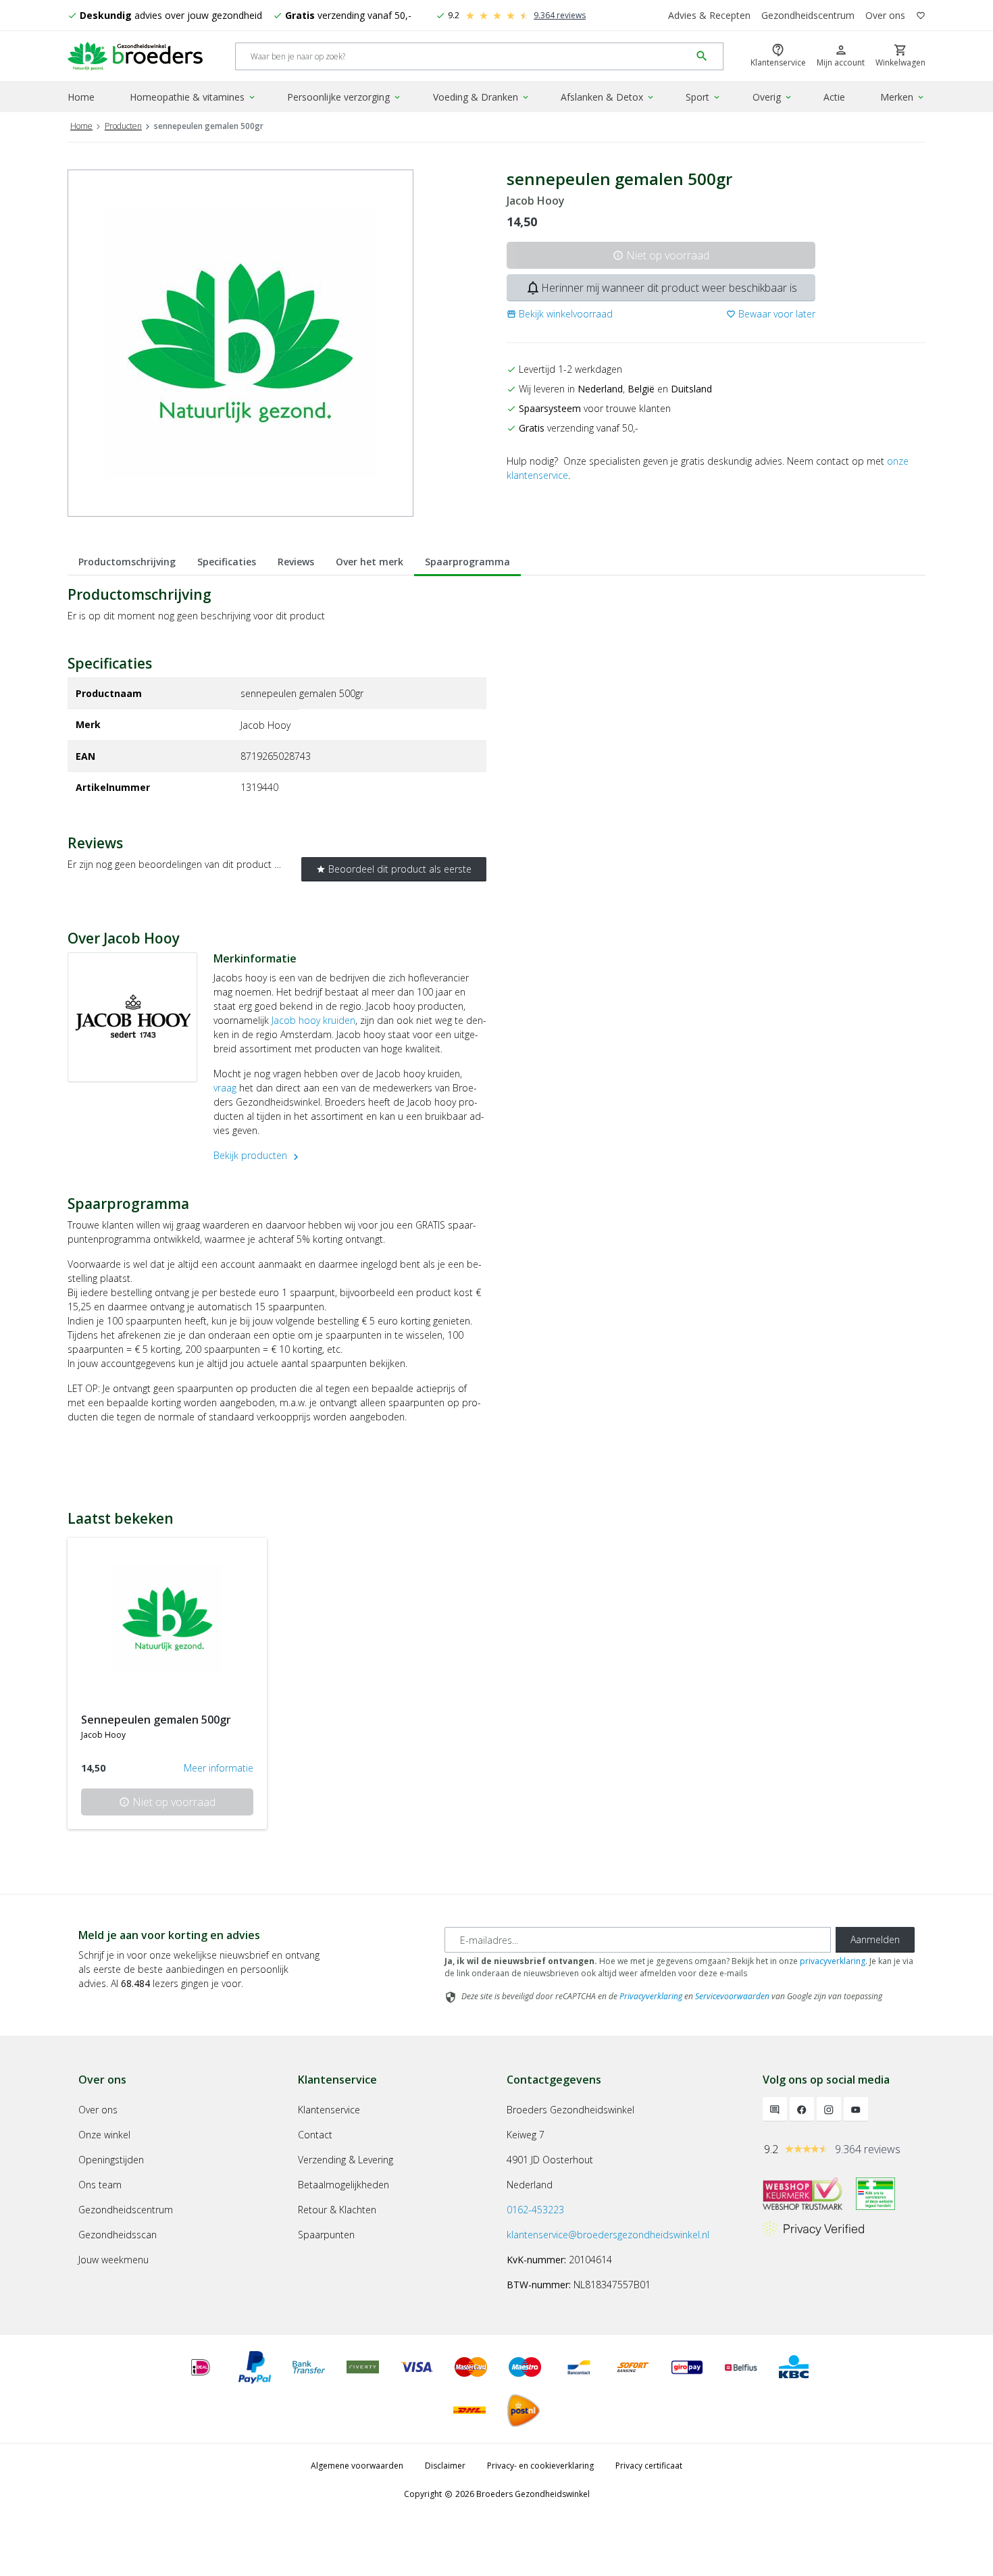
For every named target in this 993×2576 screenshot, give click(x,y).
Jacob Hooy (536, 201)
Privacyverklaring (651, 1996)
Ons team (100, 2185)
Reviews (296, 562)
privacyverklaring (833, 1961)
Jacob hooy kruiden (313, 1020)
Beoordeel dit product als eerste (394, 869)
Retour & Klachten (337, 2210)
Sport (704, 97)
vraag (225, 1088)
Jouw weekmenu (113, 2260)
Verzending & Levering (346, 2160)
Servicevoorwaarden (732, 1996)
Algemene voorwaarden (357, 2466)
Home (81, 97)
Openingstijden (111, 2160)
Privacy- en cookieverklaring (540, 2466)
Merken (903, 97)
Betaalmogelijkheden (343, 2185)
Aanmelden (875, 1939)
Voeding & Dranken (482, 97)
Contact (315, 2135)
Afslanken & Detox (608, 97)
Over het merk (370, 562)
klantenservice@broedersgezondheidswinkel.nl (608, 2235)
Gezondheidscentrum (808, 15)
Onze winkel (104, 2135)
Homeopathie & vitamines (193, 97)
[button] (560, 314)
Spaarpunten (326, 2235)
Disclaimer (445, 2466)
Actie (834, 97)
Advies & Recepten (709, 15)
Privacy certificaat (649, 2466)
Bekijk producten (258, 1155)
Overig (773, 97)
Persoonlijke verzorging (345, 97)
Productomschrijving (127, 562)
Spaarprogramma (467, 562)
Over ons (885, 15)
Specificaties (227, 562)
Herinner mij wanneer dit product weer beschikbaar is (661, 288)
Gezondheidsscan (118, 2235)
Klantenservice (329, 2110)
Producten (123, 126)
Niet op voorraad (661, 255)
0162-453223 (535, 2210)
